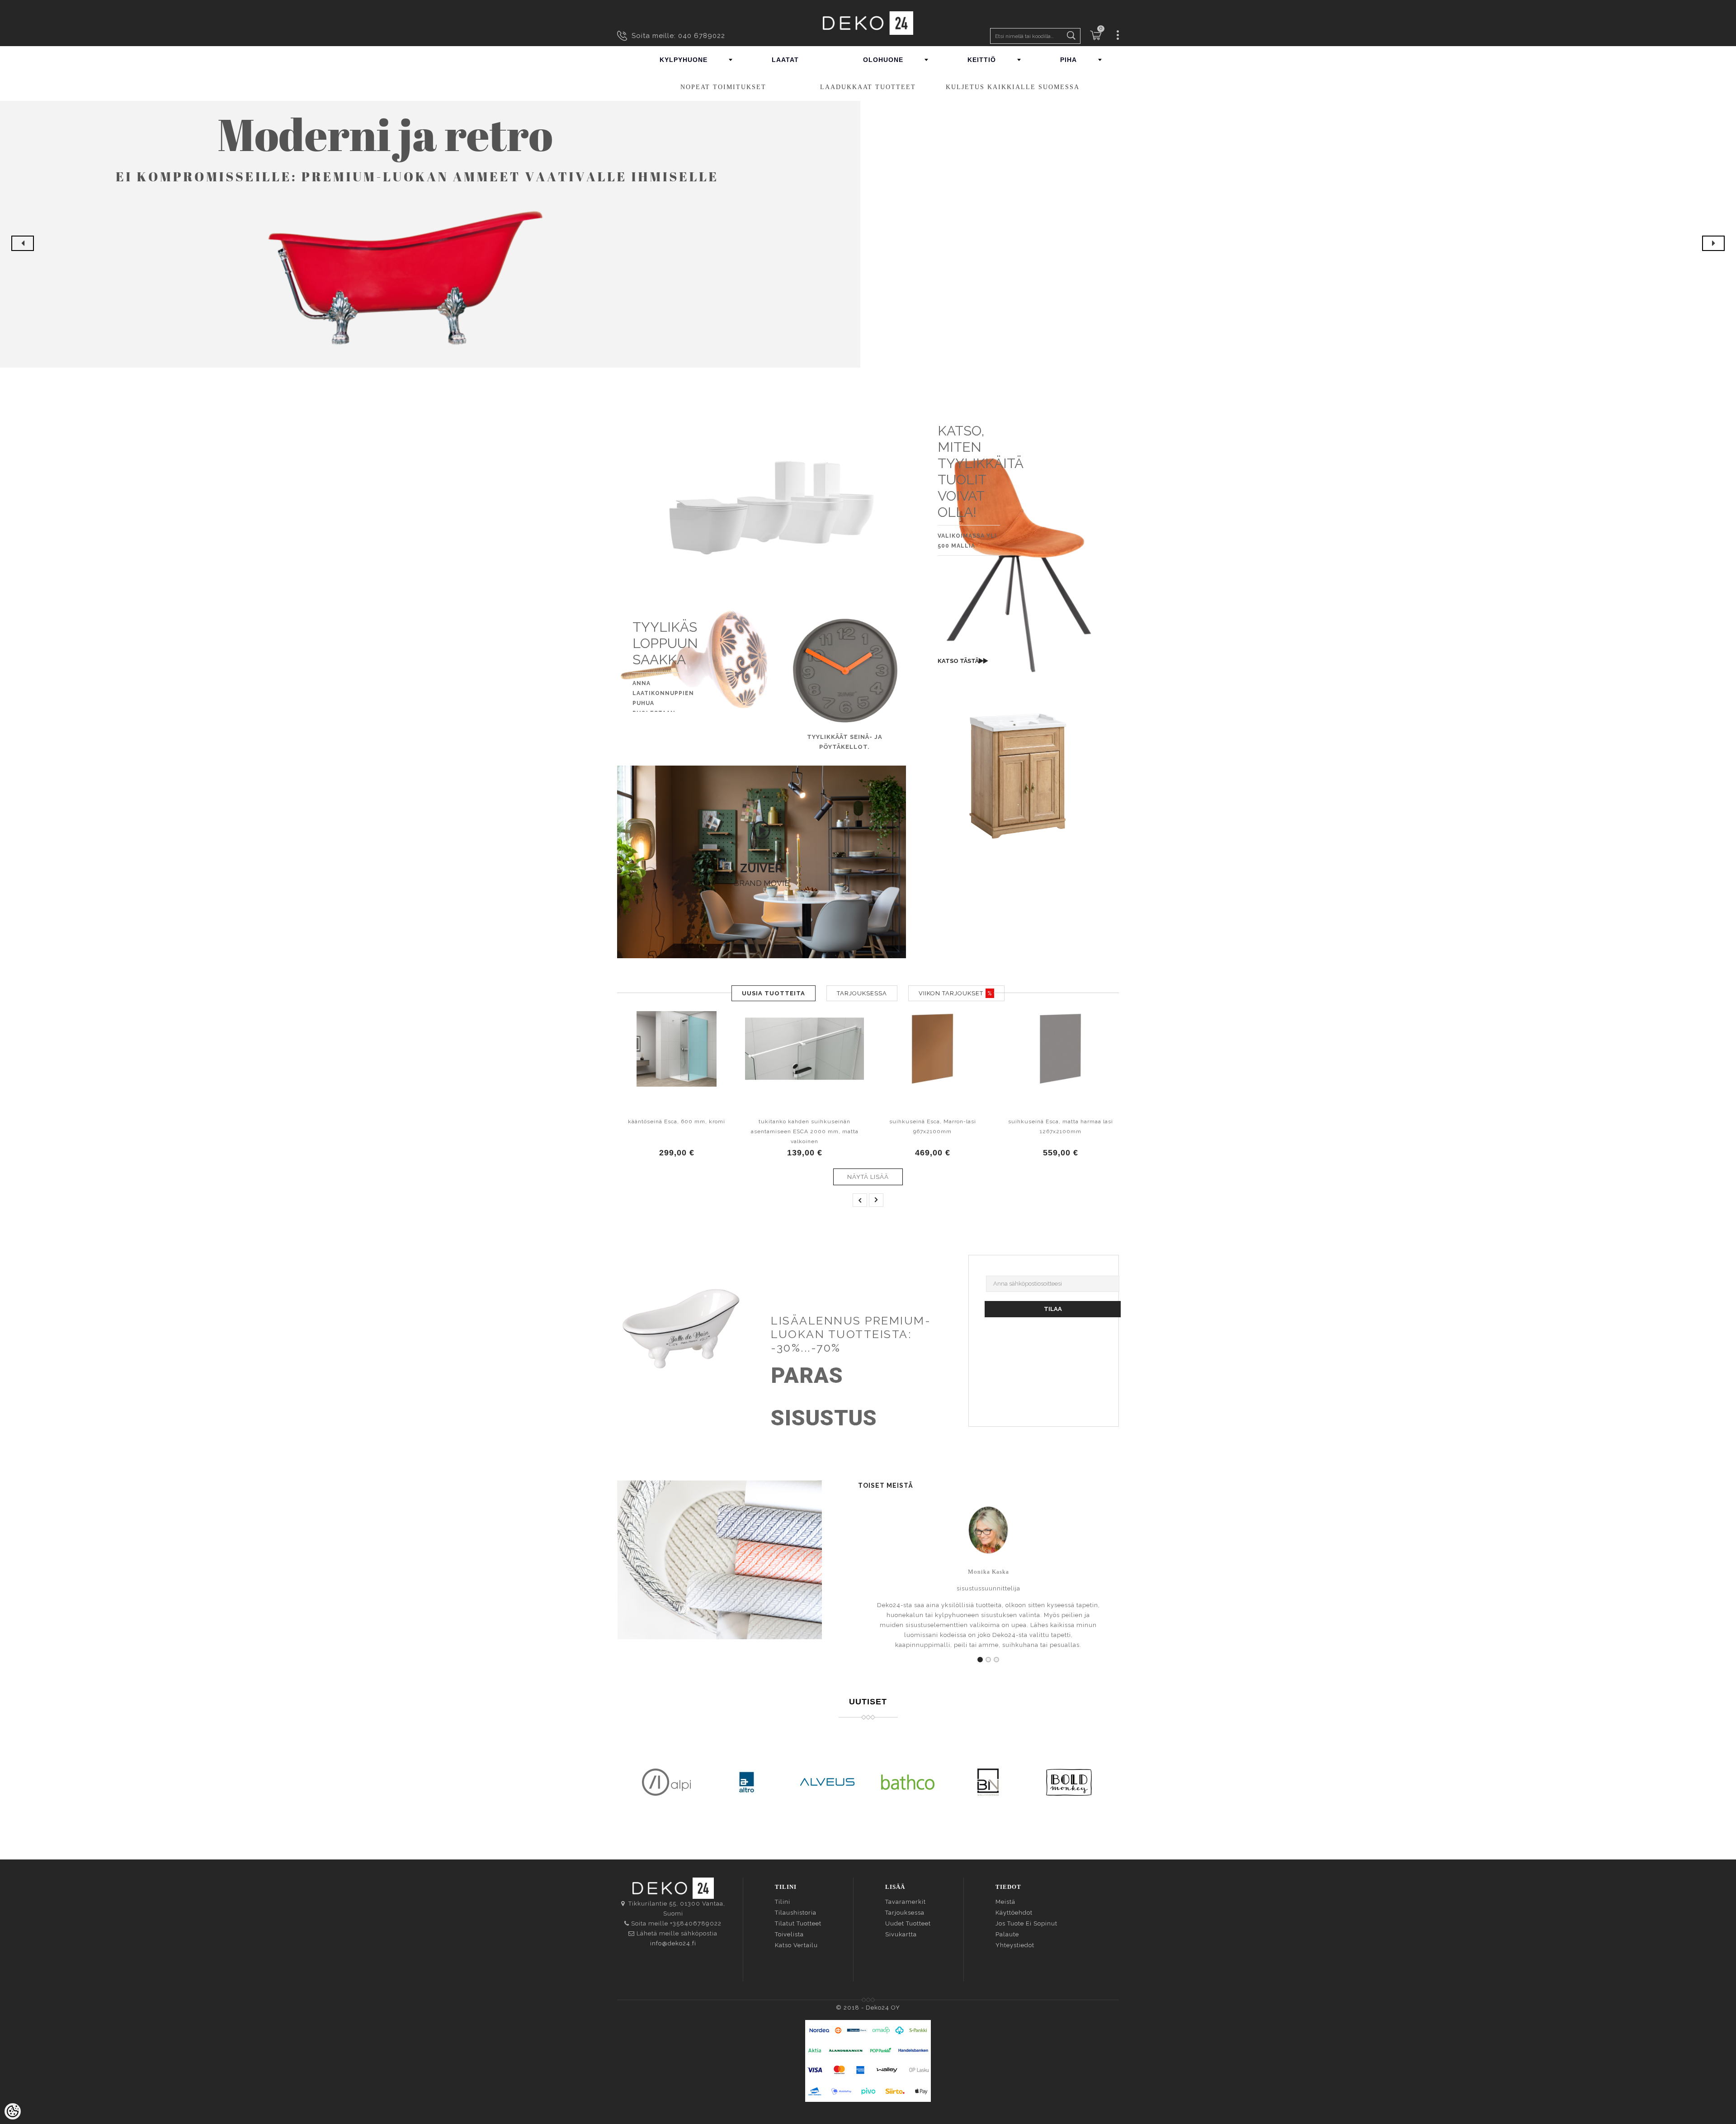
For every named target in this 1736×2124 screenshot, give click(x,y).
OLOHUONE (883, 60)
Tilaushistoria (796, 1913)
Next (1713, 243)
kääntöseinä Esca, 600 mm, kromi (677, 1121)
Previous (23, 243)
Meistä (1005, 1902)
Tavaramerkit (906, 1902)
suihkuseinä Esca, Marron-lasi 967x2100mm (933, 1126)
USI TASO (762, 438)
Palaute (1007, 1934)
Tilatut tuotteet (798, 1923)
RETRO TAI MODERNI (1018, 785)
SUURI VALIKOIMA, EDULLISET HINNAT (1018, 799)
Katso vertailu (796, 1945)
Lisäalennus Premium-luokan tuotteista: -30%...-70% (851, 1334)
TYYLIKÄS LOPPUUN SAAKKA (665, 643)
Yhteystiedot (1015, 1945)
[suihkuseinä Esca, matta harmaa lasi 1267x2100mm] (1060, 1049)
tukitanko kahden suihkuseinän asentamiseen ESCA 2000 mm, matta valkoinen (805, 1131)
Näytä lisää (868, 1177)
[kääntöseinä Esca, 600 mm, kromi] (677, 1049)
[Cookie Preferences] (13, 2111)
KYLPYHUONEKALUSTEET (1018, 769)
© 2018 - (851, 2008)
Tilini (783, 1902)
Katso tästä (1015, 823)
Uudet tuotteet (908, 1923)
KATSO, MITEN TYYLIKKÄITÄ (981, 447)
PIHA (1068, 60)
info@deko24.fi (673, 1943)
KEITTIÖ (982, 60)
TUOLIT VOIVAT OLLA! (962, 496)
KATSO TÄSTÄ (958, 661)
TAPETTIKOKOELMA (720, 1544)
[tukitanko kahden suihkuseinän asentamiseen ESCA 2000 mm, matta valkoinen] (804, 1049)
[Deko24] (868, 23)
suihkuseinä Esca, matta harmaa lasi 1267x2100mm (1061, 1126)
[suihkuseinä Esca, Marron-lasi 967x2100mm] (932, 1049)
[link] (761, 830)
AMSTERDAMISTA (719, 1559)
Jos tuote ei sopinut (1026, 1923)
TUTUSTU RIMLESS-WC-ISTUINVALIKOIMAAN (762, 453)
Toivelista (789, 1934)
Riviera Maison (719, 1576)
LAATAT (785, 60)
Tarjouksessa (905, 1913)
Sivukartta (901, 1934)
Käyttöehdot (1014, 1913)
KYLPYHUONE (684, 60)
